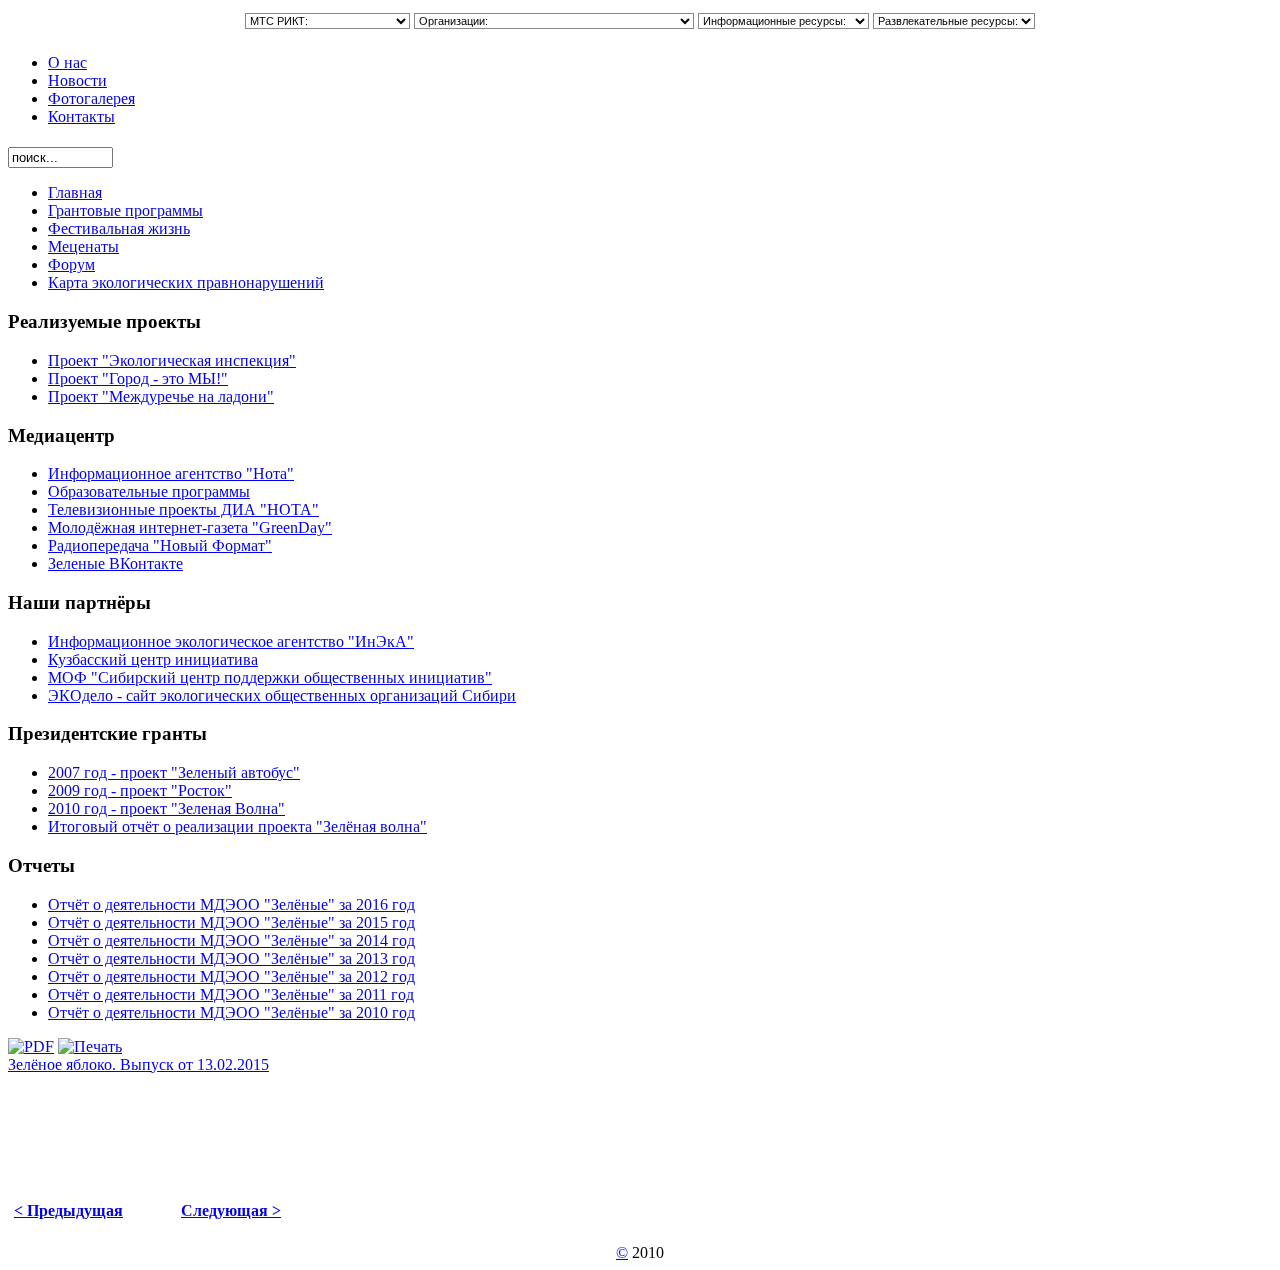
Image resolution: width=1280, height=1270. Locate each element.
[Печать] (90, 1046)
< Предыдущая (68, 1210)
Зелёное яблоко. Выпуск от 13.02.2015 (138, 1064)
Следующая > (231, 1210)
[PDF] (31, 1046)
